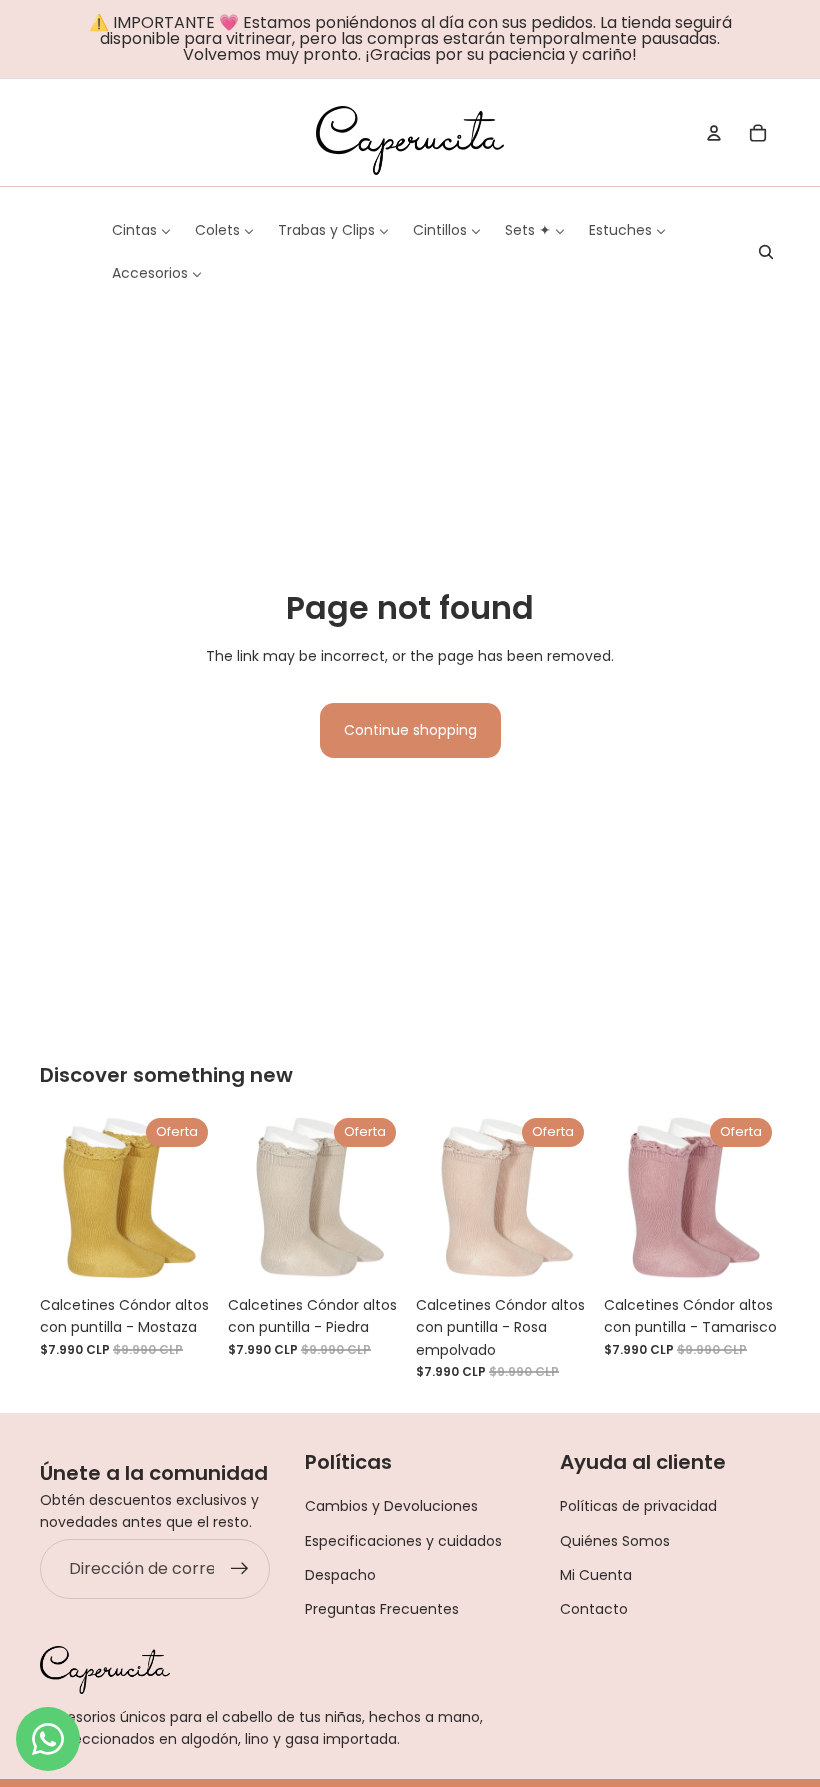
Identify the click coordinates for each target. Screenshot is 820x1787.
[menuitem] (141, 230)
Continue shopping (410, 730)
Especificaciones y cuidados (403, 1541)
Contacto (594, 1609)
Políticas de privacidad (638, 1506)
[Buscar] (766, 252)
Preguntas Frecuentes (382, 1609)
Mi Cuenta (596, 1575)
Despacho (340, 1575)
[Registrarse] (240, 1569)
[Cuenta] (714, 133)
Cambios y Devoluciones (391, 1506)
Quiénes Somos (615, 1541)
